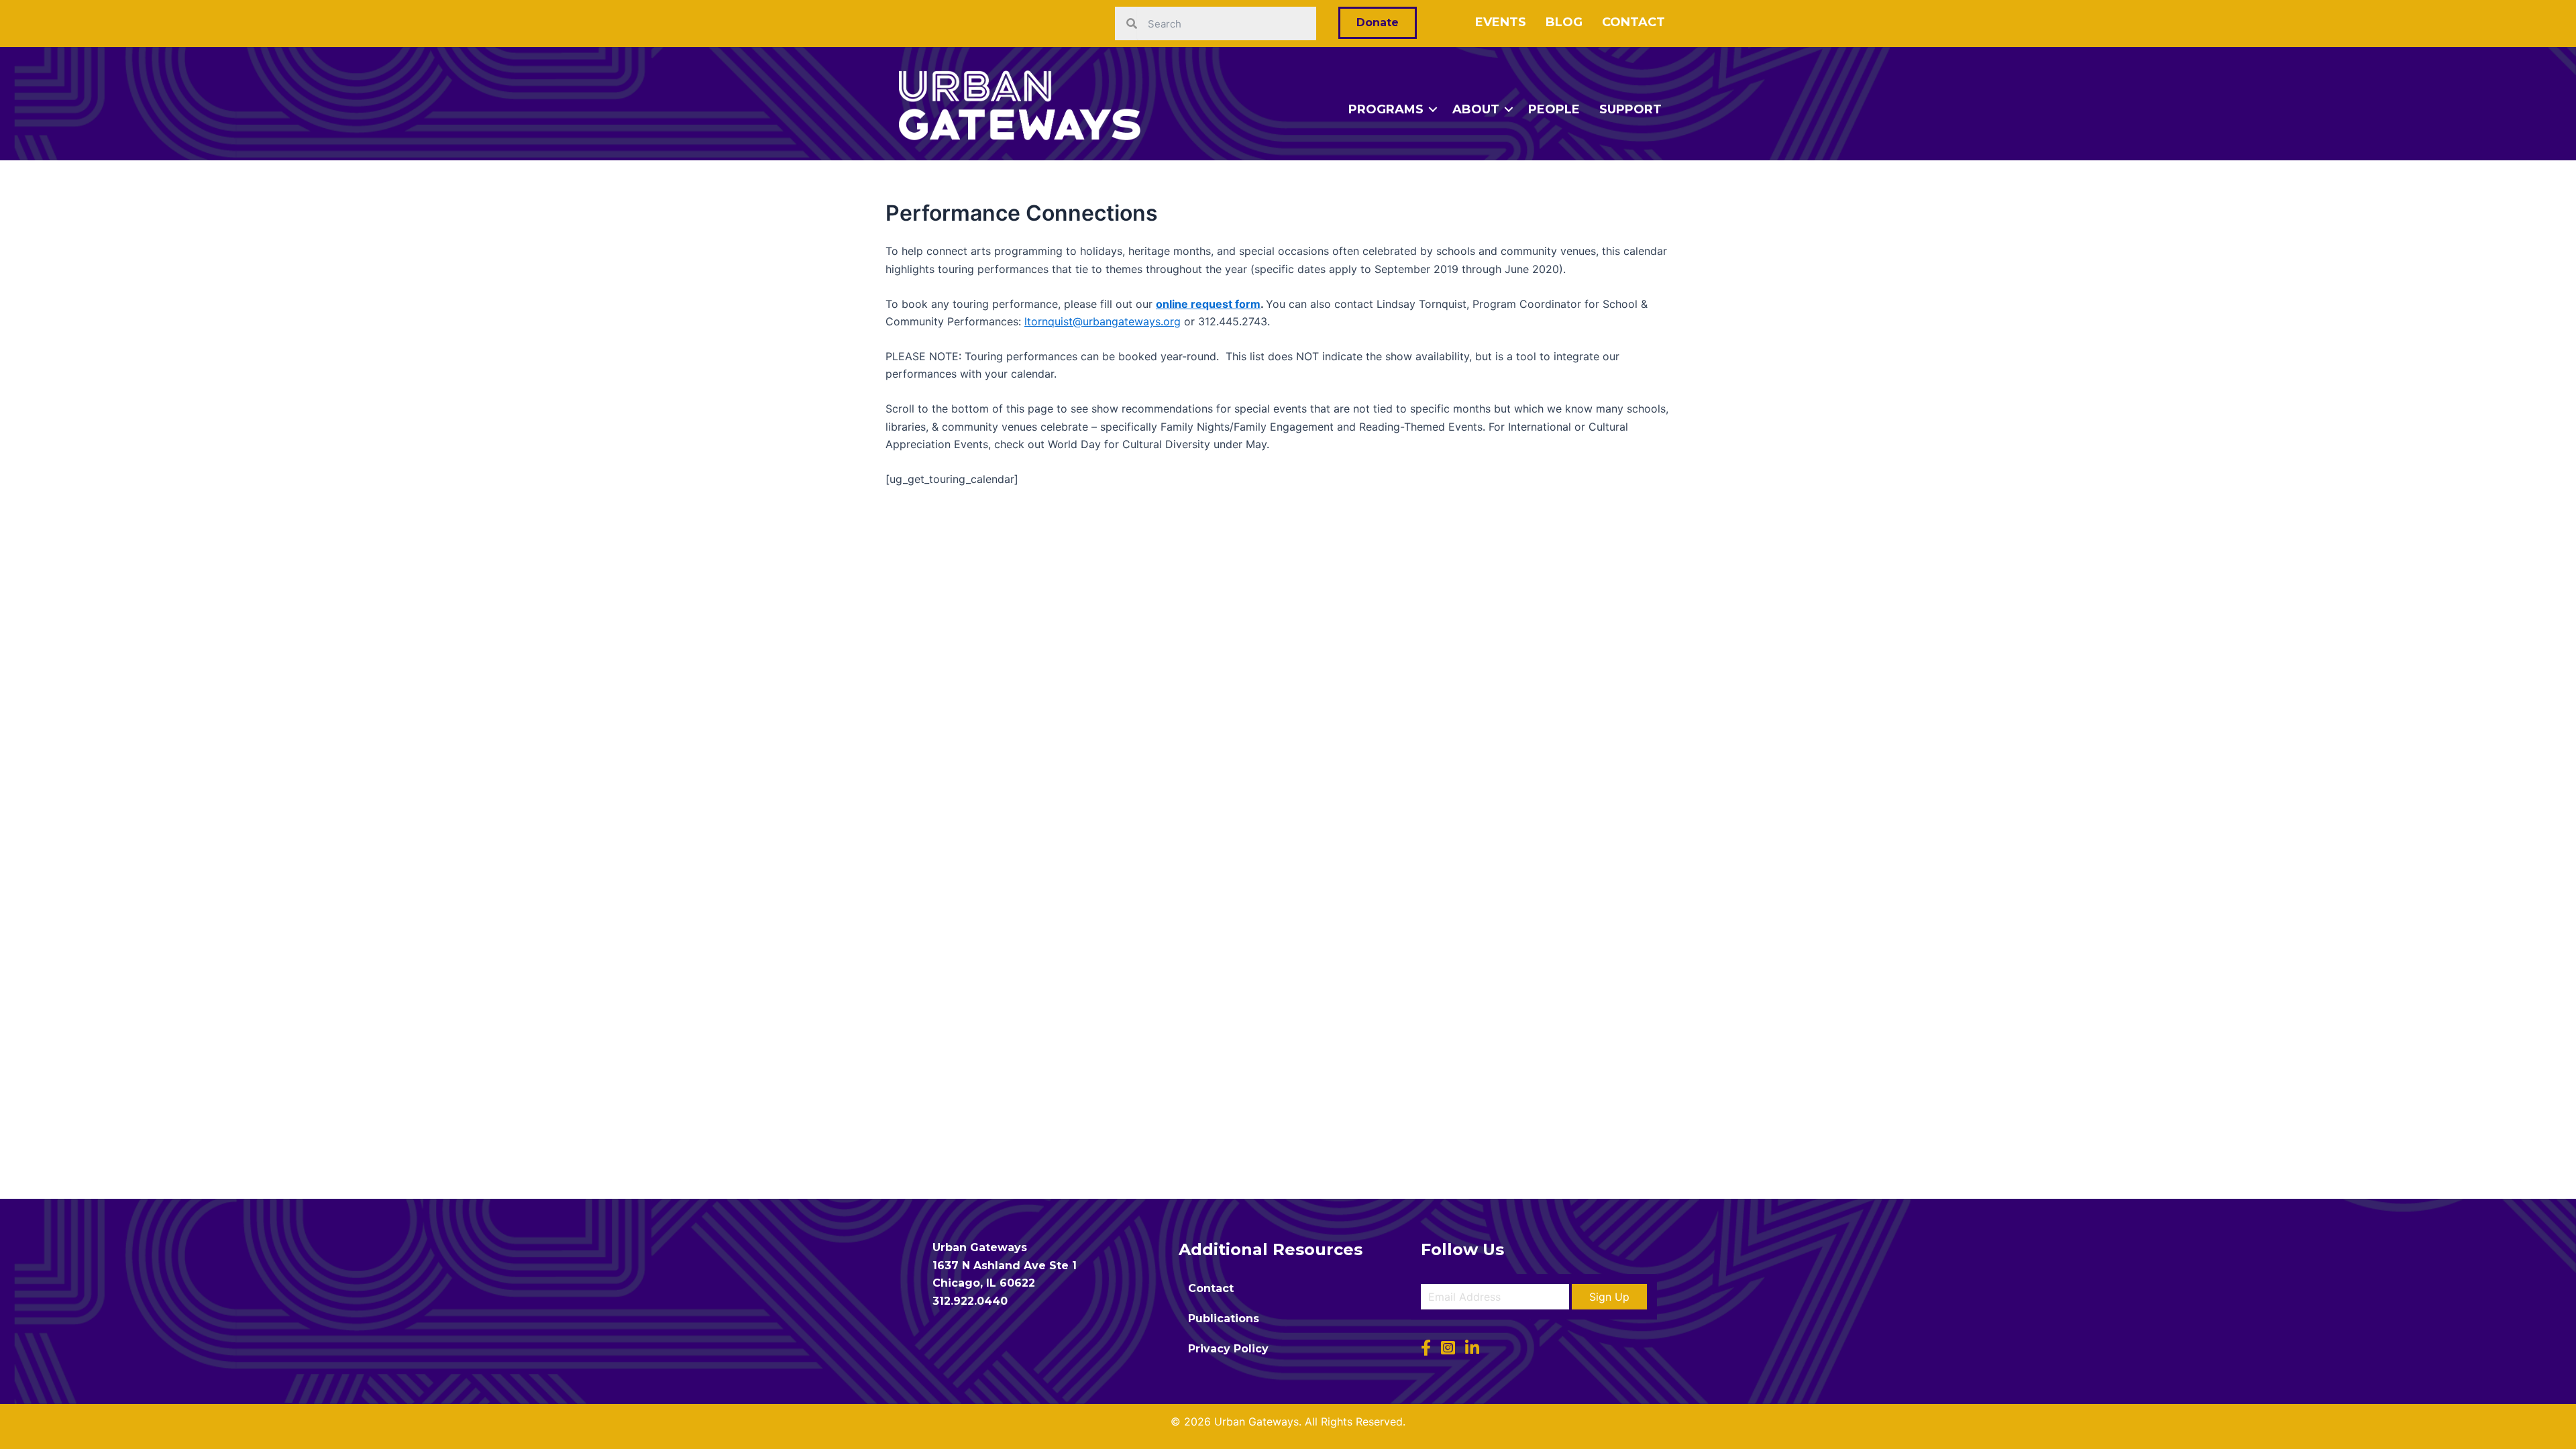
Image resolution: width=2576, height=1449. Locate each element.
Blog (1564, 22)
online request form (1208, 304)
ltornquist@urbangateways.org (1103, 321)
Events (1501, 22)
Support (1630, 109)
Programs (1386, 109)
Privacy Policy (1228, 1349)
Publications (1224, 1319)
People (1554, 109)
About (1476, 109)
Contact (1633, 22)
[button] (1609, 1297)
